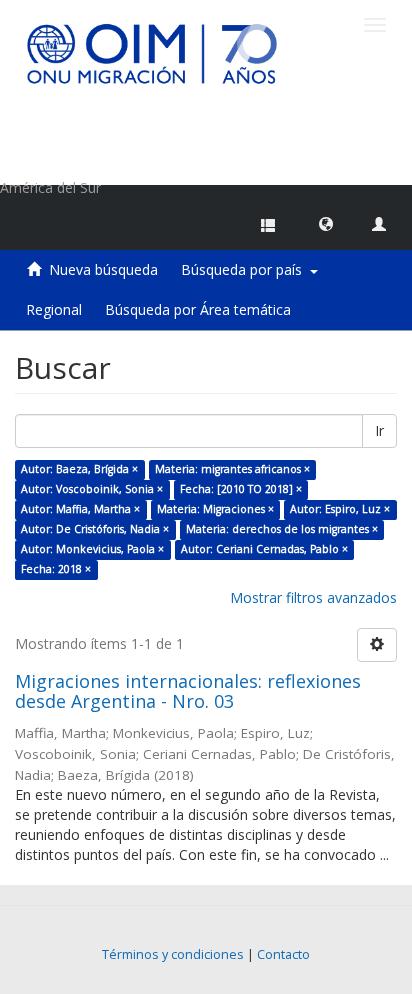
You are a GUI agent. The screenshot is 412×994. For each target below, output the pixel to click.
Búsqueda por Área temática (198, 309)
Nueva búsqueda (103, 269)
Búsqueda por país (245, 269)
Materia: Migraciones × (215, 509)
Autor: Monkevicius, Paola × (92, 549)
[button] (326, 223)
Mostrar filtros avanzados (313, 597)
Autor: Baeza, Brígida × (79, 469)
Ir (379, 430)
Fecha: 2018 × (56, 569)
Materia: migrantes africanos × (232, 469)
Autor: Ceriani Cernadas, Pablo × (264, 549)
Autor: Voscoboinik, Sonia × (92, 489)
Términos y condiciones (173, 954)
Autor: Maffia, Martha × (80, 509)
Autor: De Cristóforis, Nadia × (95, 529)
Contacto (283, 954)
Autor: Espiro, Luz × (340, 509)
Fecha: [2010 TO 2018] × (241, 489)
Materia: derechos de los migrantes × (282, 529)
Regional (54, 309)
